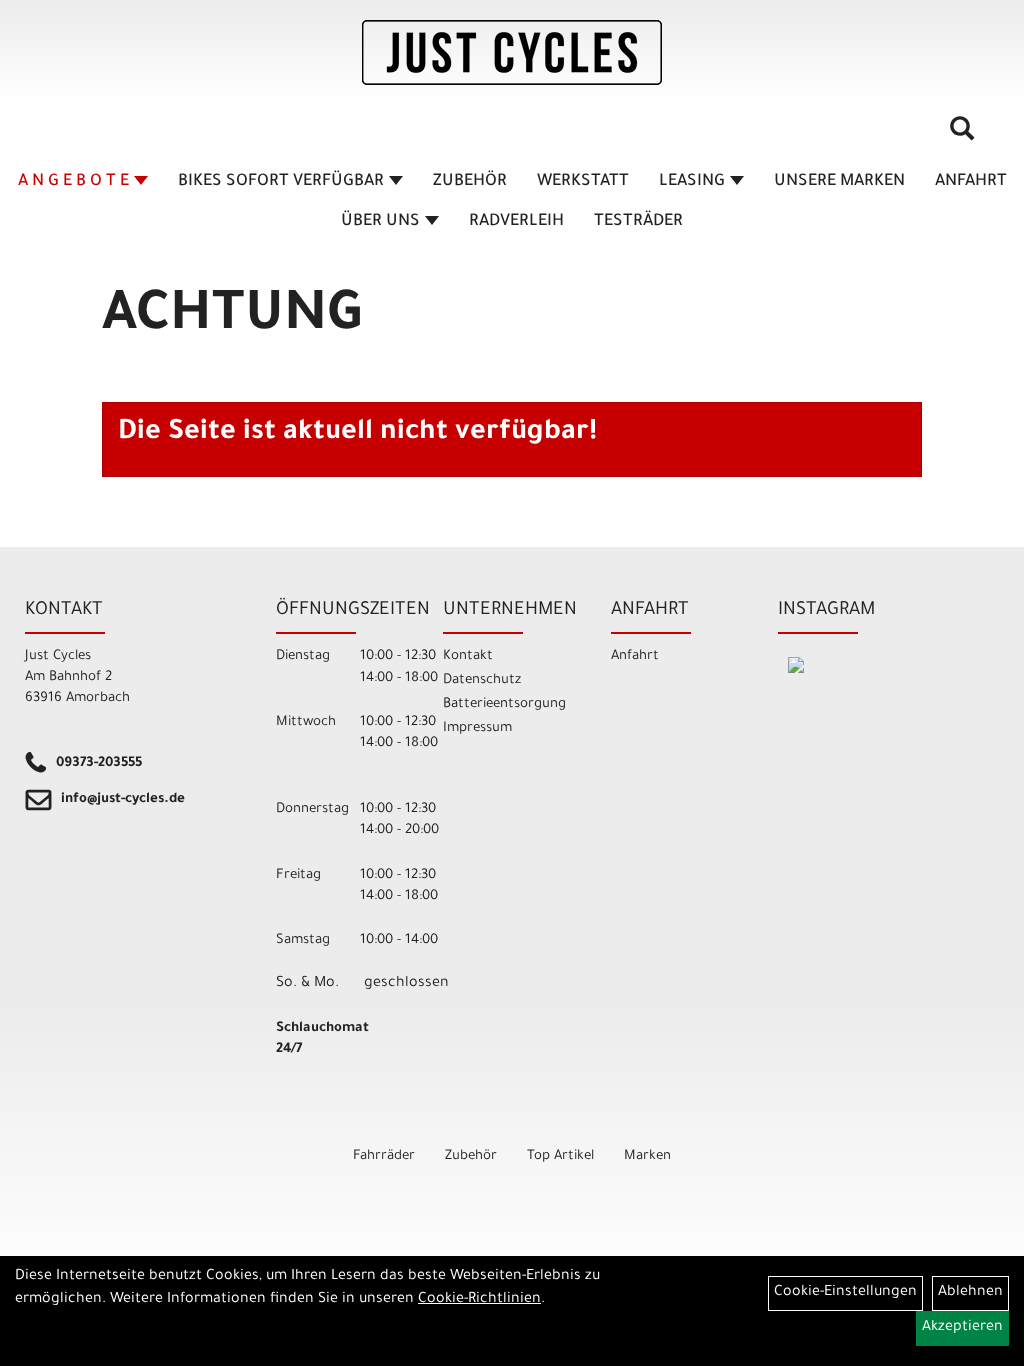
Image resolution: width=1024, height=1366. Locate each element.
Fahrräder (384, 1156)
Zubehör (470, 182)
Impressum (477, 728)
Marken (647, 1156)
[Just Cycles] (512, 52)
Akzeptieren (962, 1328)
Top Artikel (560, 1156)
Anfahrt (971, 182)
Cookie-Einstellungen (845, 1293)
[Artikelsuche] (962, 136)
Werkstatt (583, 182)
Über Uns (380, 222)
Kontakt (468, 656)
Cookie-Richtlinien (479, 1300)
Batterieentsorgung (504, 704)
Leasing (692, 182)
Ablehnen (970, 1293)
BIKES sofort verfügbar (281, 182)
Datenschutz (482, 680)
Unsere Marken (839, 182)
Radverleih (516, 222)
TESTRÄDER (638, 222)
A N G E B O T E (73, 182)
